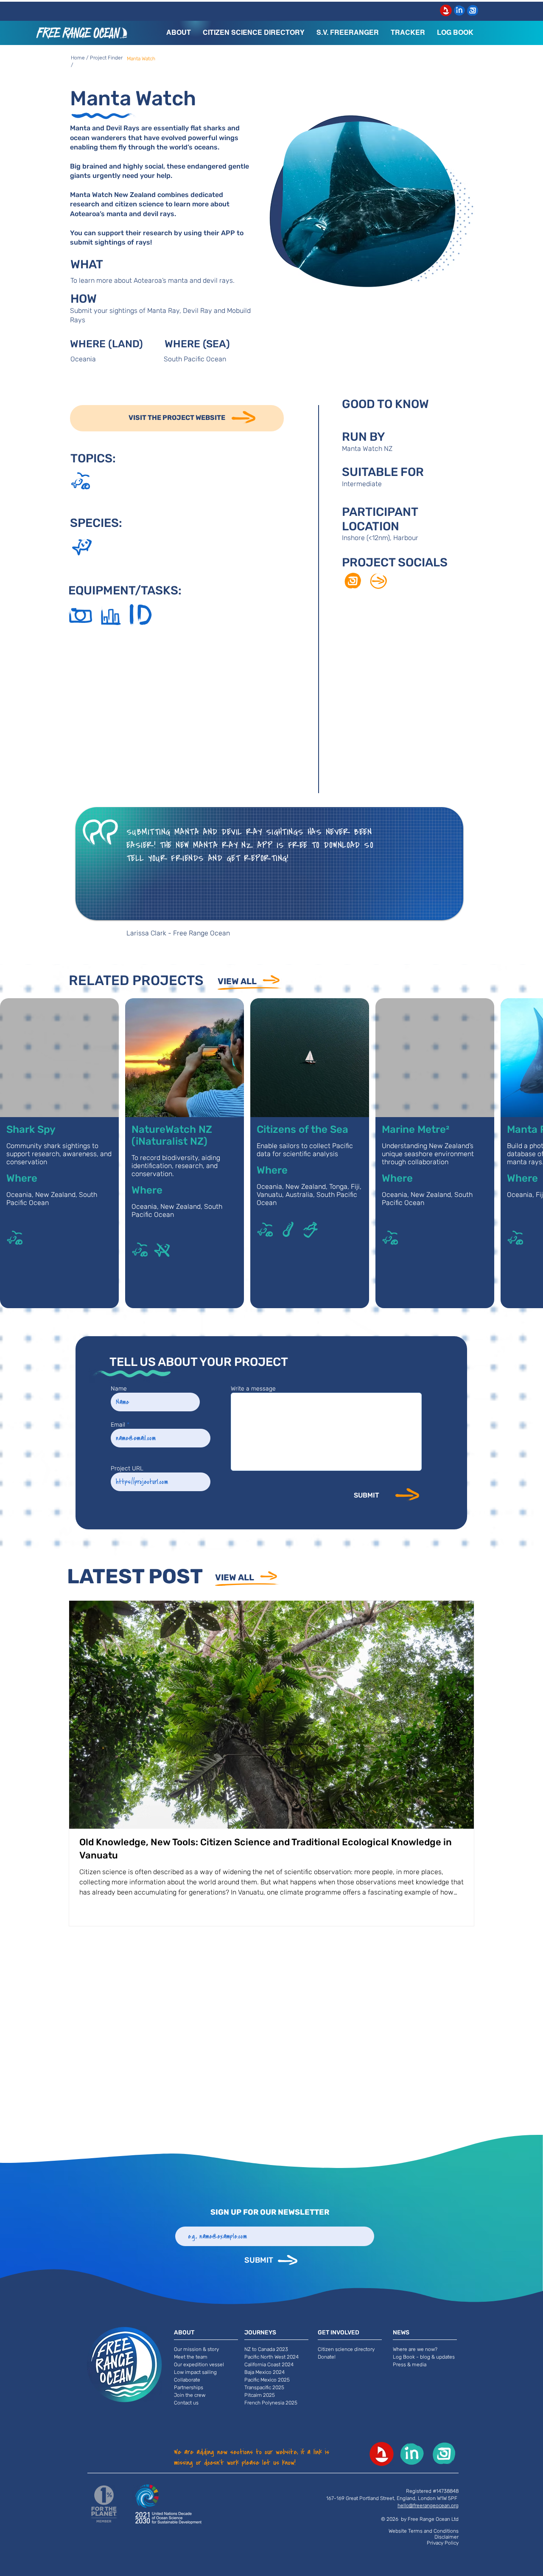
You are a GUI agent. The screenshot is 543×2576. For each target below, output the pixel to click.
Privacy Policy (443, 2543)
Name (119, 1389)
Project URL (127, 1469)
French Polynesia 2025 (271, 2403)
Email (118, 1425)
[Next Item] (460, 1715)
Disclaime (446, 2537)
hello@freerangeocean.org (428, 2506)
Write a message (253, 1389)
